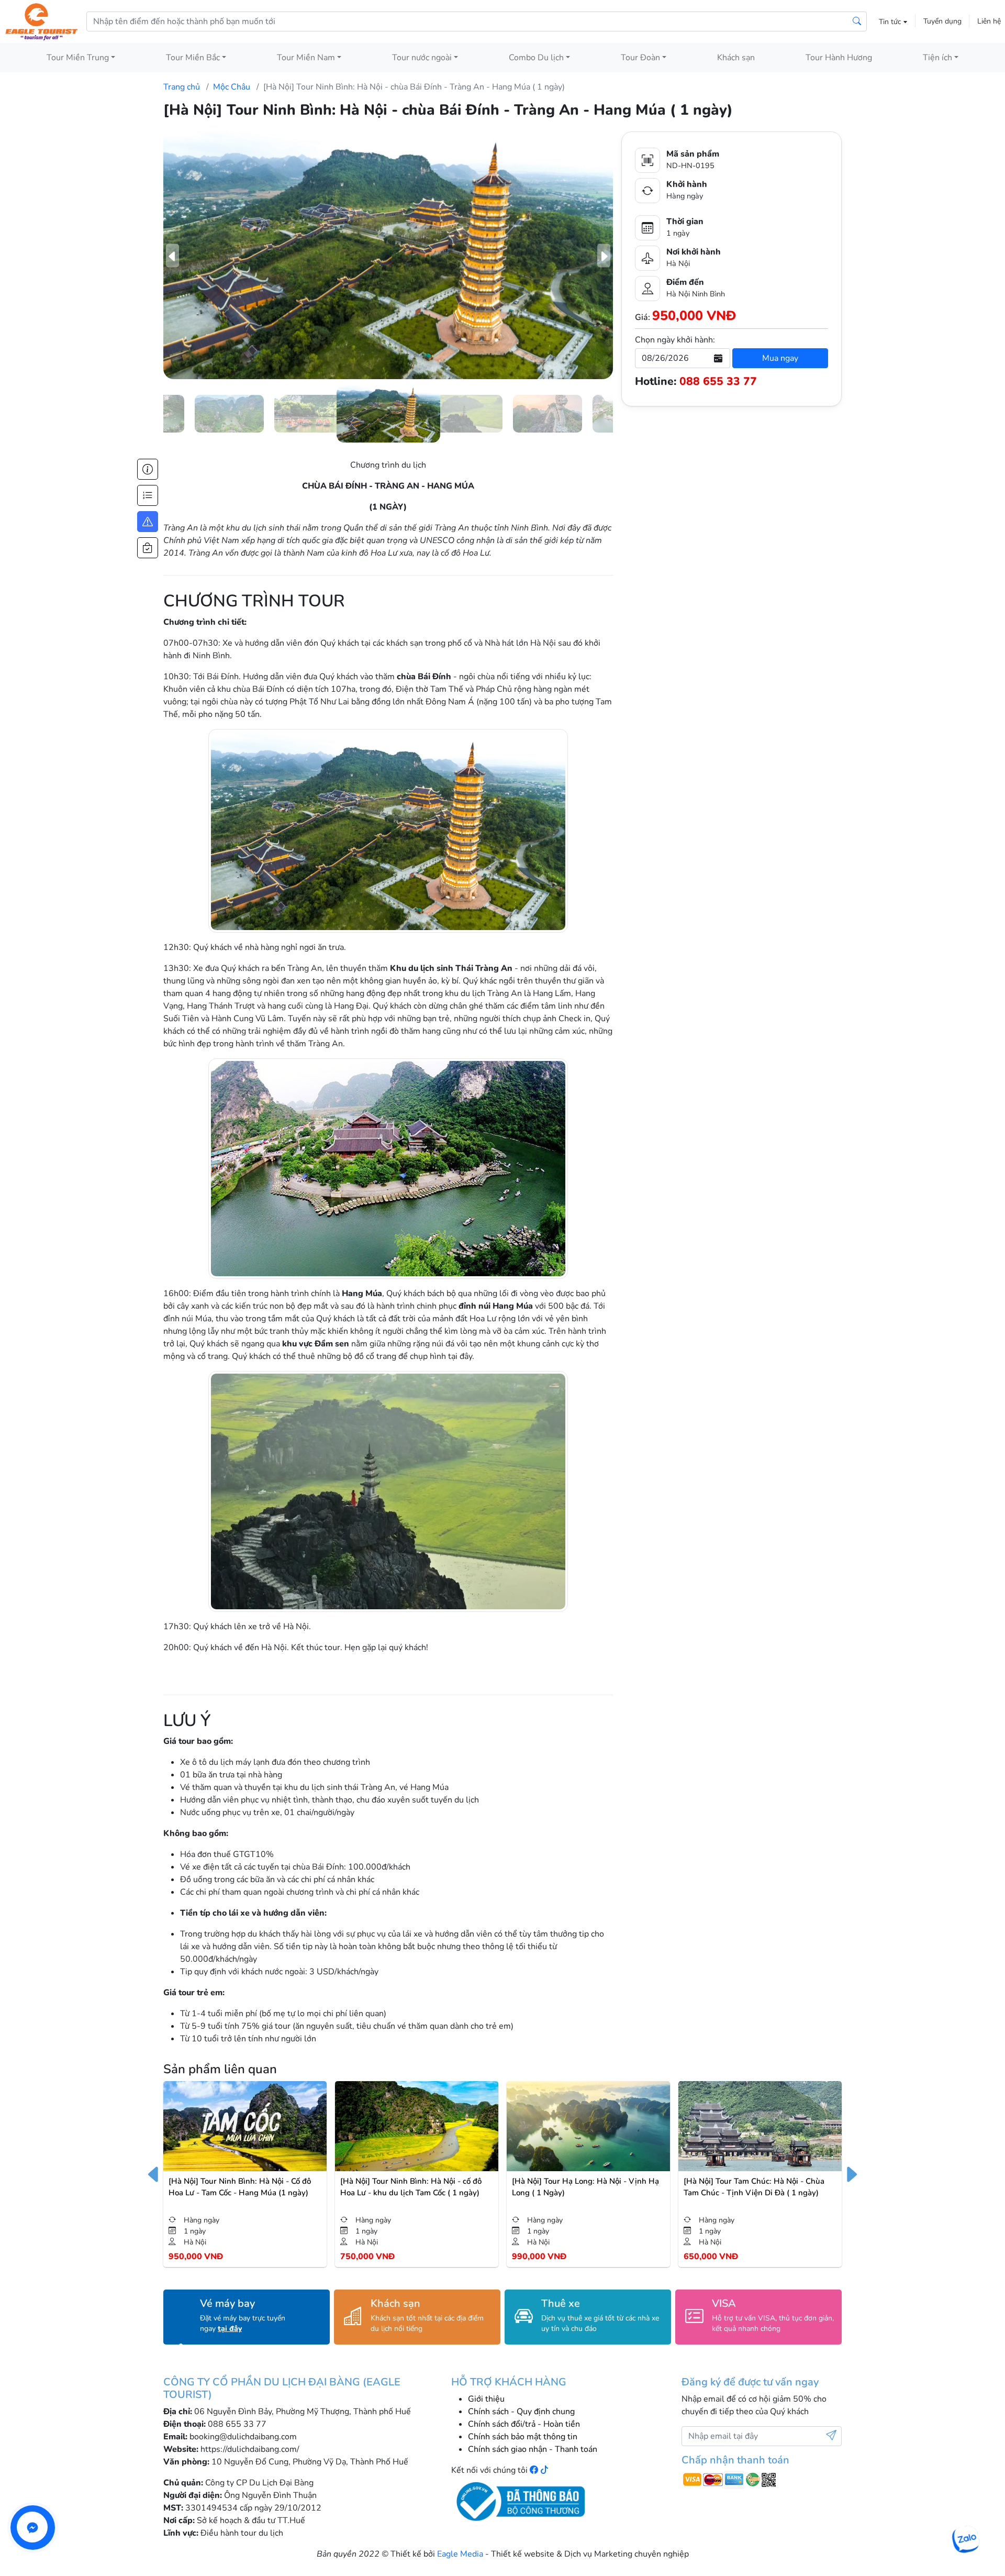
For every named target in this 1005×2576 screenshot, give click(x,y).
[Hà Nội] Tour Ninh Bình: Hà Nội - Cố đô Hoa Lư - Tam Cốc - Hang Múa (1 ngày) (240, 2187)
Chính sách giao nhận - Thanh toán (533, 2449)
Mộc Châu (232, 87)
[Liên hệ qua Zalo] (965, 2540)
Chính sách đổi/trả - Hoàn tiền (524, 2424)
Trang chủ (182, 87)
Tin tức (891, 22)
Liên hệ (989, 21)
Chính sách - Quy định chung (521, 2412)
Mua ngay (780, 358)
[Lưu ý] (148, 522)
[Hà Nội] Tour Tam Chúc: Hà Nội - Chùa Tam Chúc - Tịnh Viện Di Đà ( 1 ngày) (754, 2187)
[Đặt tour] (148, 548)
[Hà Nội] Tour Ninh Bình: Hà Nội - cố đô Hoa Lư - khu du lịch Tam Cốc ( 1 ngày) (411, 2187)
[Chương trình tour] (148, 495)
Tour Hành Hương (839, 58)
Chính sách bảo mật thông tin (523, 2437)
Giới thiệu (486, 2399)
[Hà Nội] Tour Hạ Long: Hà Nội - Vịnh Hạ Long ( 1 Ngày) (585, 2187)
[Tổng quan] (148, 469)
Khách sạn (736, 58)
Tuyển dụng (942, 21)
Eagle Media (460, 2554)
